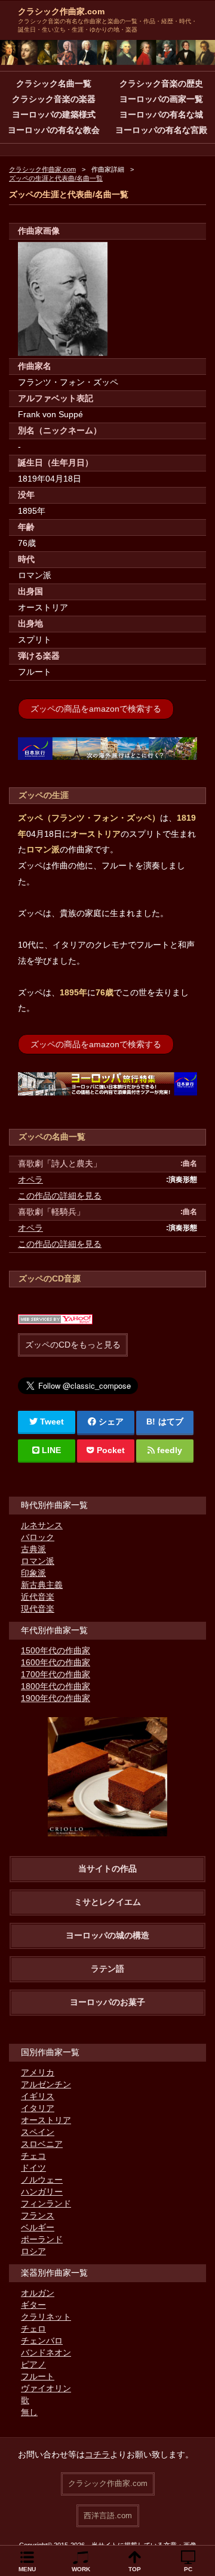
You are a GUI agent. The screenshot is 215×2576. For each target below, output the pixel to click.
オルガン (38, 2293)
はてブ (171, 1422)
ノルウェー (42, 2180)
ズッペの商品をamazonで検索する (96, 709)
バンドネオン (46, 2352)
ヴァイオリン (46, 2388)
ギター (33, 2305)
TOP (135, 2569)
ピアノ (33, 2364)
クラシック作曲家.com (61, 11)
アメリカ (38, 2072)
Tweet (52, 1422)
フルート (38, 2376)
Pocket (111, 1450)
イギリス (38, 2096)
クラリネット (46, 2317)
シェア (111, 1422)
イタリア (38, 2108)
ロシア (33, 2251)
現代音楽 (38, 1609)
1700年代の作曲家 (56, 1674)
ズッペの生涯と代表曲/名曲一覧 (56, 178)
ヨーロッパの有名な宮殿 (161, 130)
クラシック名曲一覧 (54, 83)
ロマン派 (38, 1561)
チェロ (33, 2329)
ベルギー (38, 2227)
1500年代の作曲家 (56, 1650)
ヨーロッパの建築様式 (54, 114)
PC (188, 2569)
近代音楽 (38, 1597)
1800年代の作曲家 (56, 1686)
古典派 (33, 1549)
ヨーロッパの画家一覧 (161, 99)
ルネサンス (42, 1525)
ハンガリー (42, 2192)
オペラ (30, 1180)
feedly (170, 1450)
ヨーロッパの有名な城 (161, 114)
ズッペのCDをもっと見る (73, 1345)
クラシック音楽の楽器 (54, 99)
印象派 (33, 1573)
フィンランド (46, 2203)
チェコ (33, 2156)
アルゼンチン (46, 2084)
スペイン (38, 2132)
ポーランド (42, 2239)
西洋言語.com (108, 2516)
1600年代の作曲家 (56, 1662)
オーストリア (46, 2120)
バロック (38, 1537)
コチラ (97, 2454)
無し (29, 2412)
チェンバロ (42, 2341)
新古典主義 (42, 1585)
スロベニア (42, 2144)
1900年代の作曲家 (56, 1698)
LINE (51, 1450)
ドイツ (33, 2168)
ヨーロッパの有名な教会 (54, 130)
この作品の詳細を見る (60, 1196)
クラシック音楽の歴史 (161, 83)
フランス (38, 2215)
